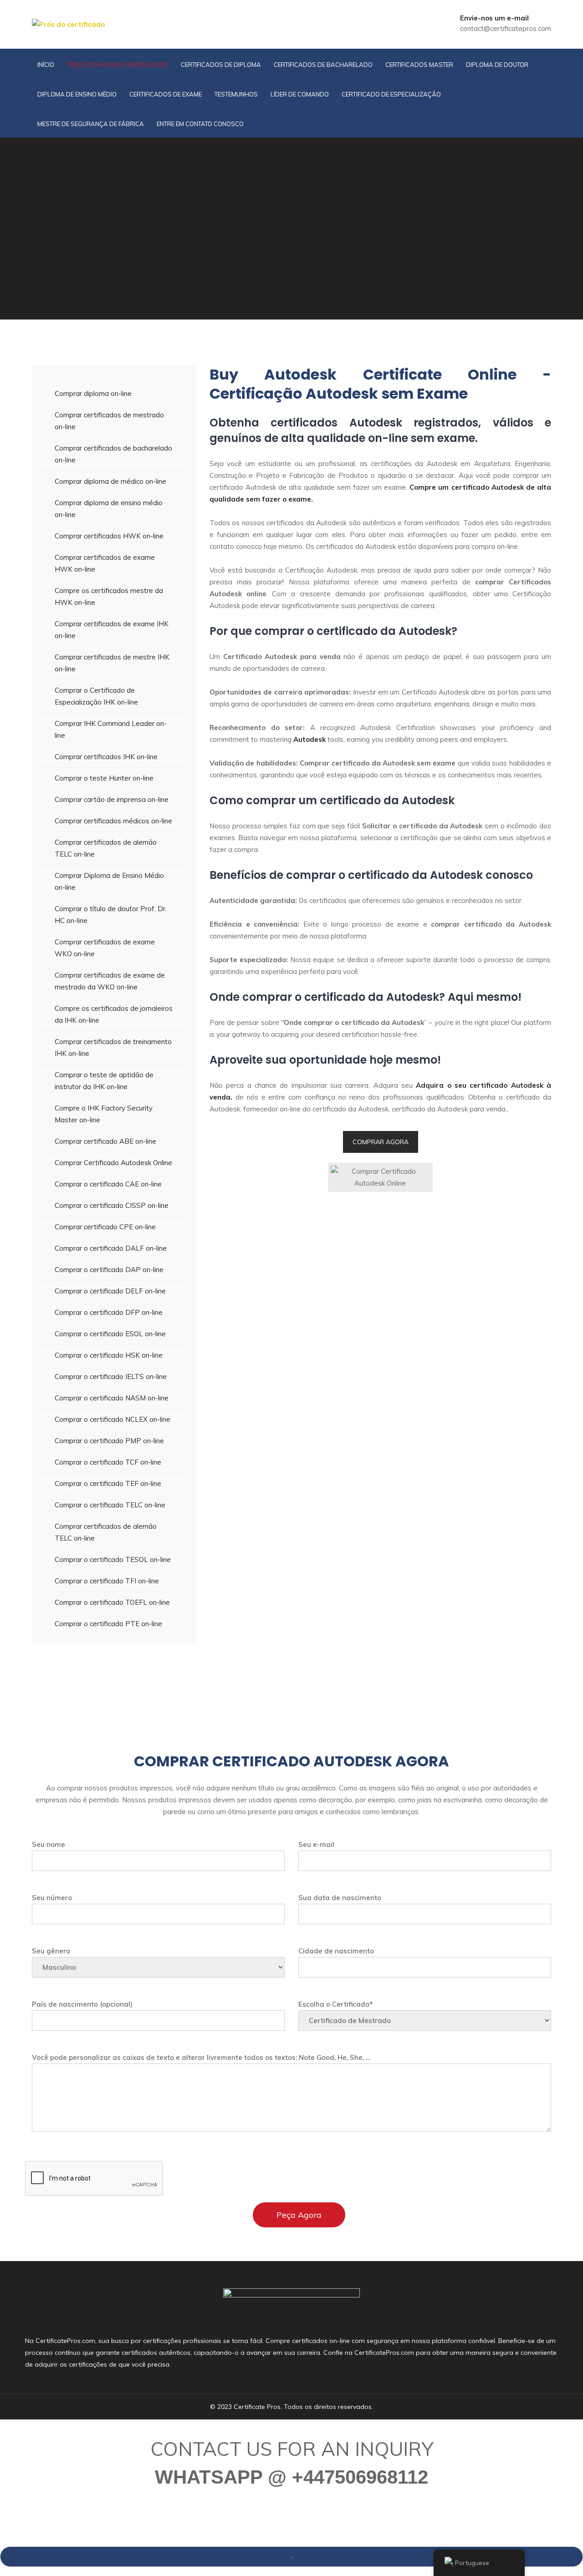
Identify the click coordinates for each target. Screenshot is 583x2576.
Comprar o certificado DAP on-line (109, 1270)
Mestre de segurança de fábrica (91, 124)
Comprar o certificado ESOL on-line (110, 1334)
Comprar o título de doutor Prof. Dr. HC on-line (111, 915)
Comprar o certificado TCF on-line (108, 1462)
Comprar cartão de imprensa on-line (112, 799)
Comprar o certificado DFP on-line (109, 1312)
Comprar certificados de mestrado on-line (109, 421)
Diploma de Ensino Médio (77, 94)
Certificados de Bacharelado (323, 65)
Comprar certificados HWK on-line (109, 536)
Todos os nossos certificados (118, 65)
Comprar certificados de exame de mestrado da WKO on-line (110, 981)
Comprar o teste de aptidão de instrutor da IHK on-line (104, 1081)
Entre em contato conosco (200, 124)
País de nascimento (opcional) (82, 2004)
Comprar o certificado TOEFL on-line (112, 1602)
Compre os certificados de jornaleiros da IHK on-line (114, 1014)
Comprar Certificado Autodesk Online (113, 1163)
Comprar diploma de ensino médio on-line (109, 509)
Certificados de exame (166, 94)
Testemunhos (236, 94)
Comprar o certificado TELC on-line (110, 1505)
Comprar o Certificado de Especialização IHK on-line (96, 696)
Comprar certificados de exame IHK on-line (112, 630)
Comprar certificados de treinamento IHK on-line (113, 1047)
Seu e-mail (316, 1844)
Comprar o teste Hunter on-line (104, 778)
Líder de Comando (300, 94)
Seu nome (49, 1844)
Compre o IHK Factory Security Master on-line (104, 1114)
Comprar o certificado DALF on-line (111, 1248)
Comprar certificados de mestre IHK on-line (112, 663)
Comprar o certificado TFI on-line (107, 1581)
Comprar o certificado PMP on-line (109, 1441)
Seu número (52, 1898)
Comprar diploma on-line (93, 393)
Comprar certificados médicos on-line (113, 821)
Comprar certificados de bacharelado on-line (113, 454)
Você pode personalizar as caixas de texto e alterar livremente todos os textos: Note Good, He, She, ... (201, 2057)
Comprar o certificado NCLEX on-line (113, 1419)
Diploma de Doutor (497, 65)
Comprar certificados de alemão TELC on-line (106, 848)
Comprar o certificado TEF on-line (108, 1483)
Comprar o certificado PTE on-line (108, 1624)
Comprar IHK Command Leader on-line (111, 729)
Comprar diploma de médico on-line (110, 481)
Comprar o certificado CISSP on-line (112, 1205)
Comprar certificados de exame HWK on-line (105, 563)
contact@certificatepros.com (506, 28)
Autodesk (309, 739)
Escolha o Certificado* (335, 2004)
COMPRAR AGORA (381, 1142)
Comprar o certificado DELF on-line (110, 1291)
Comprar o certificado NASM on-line (112, 1398)
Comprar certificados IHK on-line (106, 757)
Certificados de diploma (221, 65)
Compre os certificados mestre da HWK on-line (109, 596)
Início (46, 65)
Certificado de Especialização (391, 94)
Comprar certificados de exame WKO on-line (105, 948)
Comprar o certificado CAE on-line (108, 1184)
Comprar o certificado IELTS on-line (111, 1377)
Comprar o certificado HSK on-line (109, 1355)
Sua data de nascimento (340, 1898)
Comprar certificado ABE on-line (105, 1141)
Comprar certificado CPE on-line (105, 1227)
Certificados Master (419, 65)
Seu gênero (51, 1951)
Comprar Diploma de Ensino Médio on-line (109, 881)
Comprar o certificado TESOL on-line (113, 1559)
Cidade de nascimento (336, 1951)
